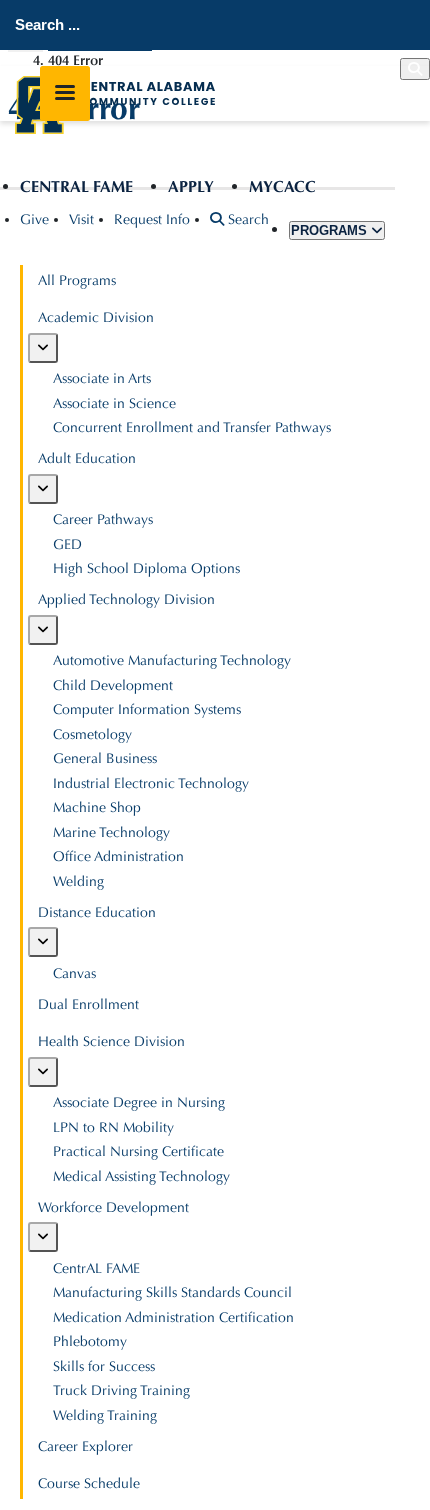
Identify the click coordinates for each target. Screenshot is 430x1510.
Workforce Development (113, 1207)
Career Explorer (85, 1446)
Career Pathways (103, 519)
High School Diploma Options (146, 568)
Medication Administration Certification (173, 1317)
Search (246, 219)
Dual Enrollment (88, 1004)
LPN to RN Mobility (113, 1127)
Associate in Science (114, 403)
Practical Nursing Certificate (138, 1151)
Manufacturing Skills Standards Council (172, 1292)
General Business (105, 758)
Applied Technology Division (126, 599)
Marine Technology (111, 832)
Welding (78, 881)
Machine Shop (97, 807)
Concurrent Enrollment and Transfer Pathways (192, 427)
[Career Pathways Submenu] (43, 489)
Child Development (113, 685)
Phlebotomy (90, 1341)
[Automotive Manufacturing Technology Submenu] (43, 630)
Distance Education (97, 912)
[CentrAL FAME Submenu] (43, 1237)
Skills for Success (104, 1366)
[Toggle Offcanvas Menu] (65, 93)
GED (67, 544)
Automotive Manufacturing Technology (172, 660)
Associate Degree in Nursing (139, 1102)
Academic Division (96, 317)
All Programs (77, 280)
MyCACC (282, 186)
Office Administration (118, 856)
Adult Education (87, 458)
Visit (81, 219)
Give (34, 219)
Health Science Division (111, 1041)
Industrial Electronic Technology (151, 783)
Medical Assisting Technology (141, 1176)
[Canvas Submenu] (43, 942)
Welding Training (105, 1415)
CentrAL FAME (76, 186)
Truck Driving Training (121, 1390)
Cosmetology (92, 734)
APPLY (191, 186)
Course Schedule (89, 1483)
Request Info (152, 219)
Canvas (74, 973)
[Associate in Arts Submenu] (43, 348)
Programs (331, 230)
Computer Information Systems (147, 709)
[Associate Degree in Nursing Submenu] (43, 1072)
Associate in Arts (102, 378)
